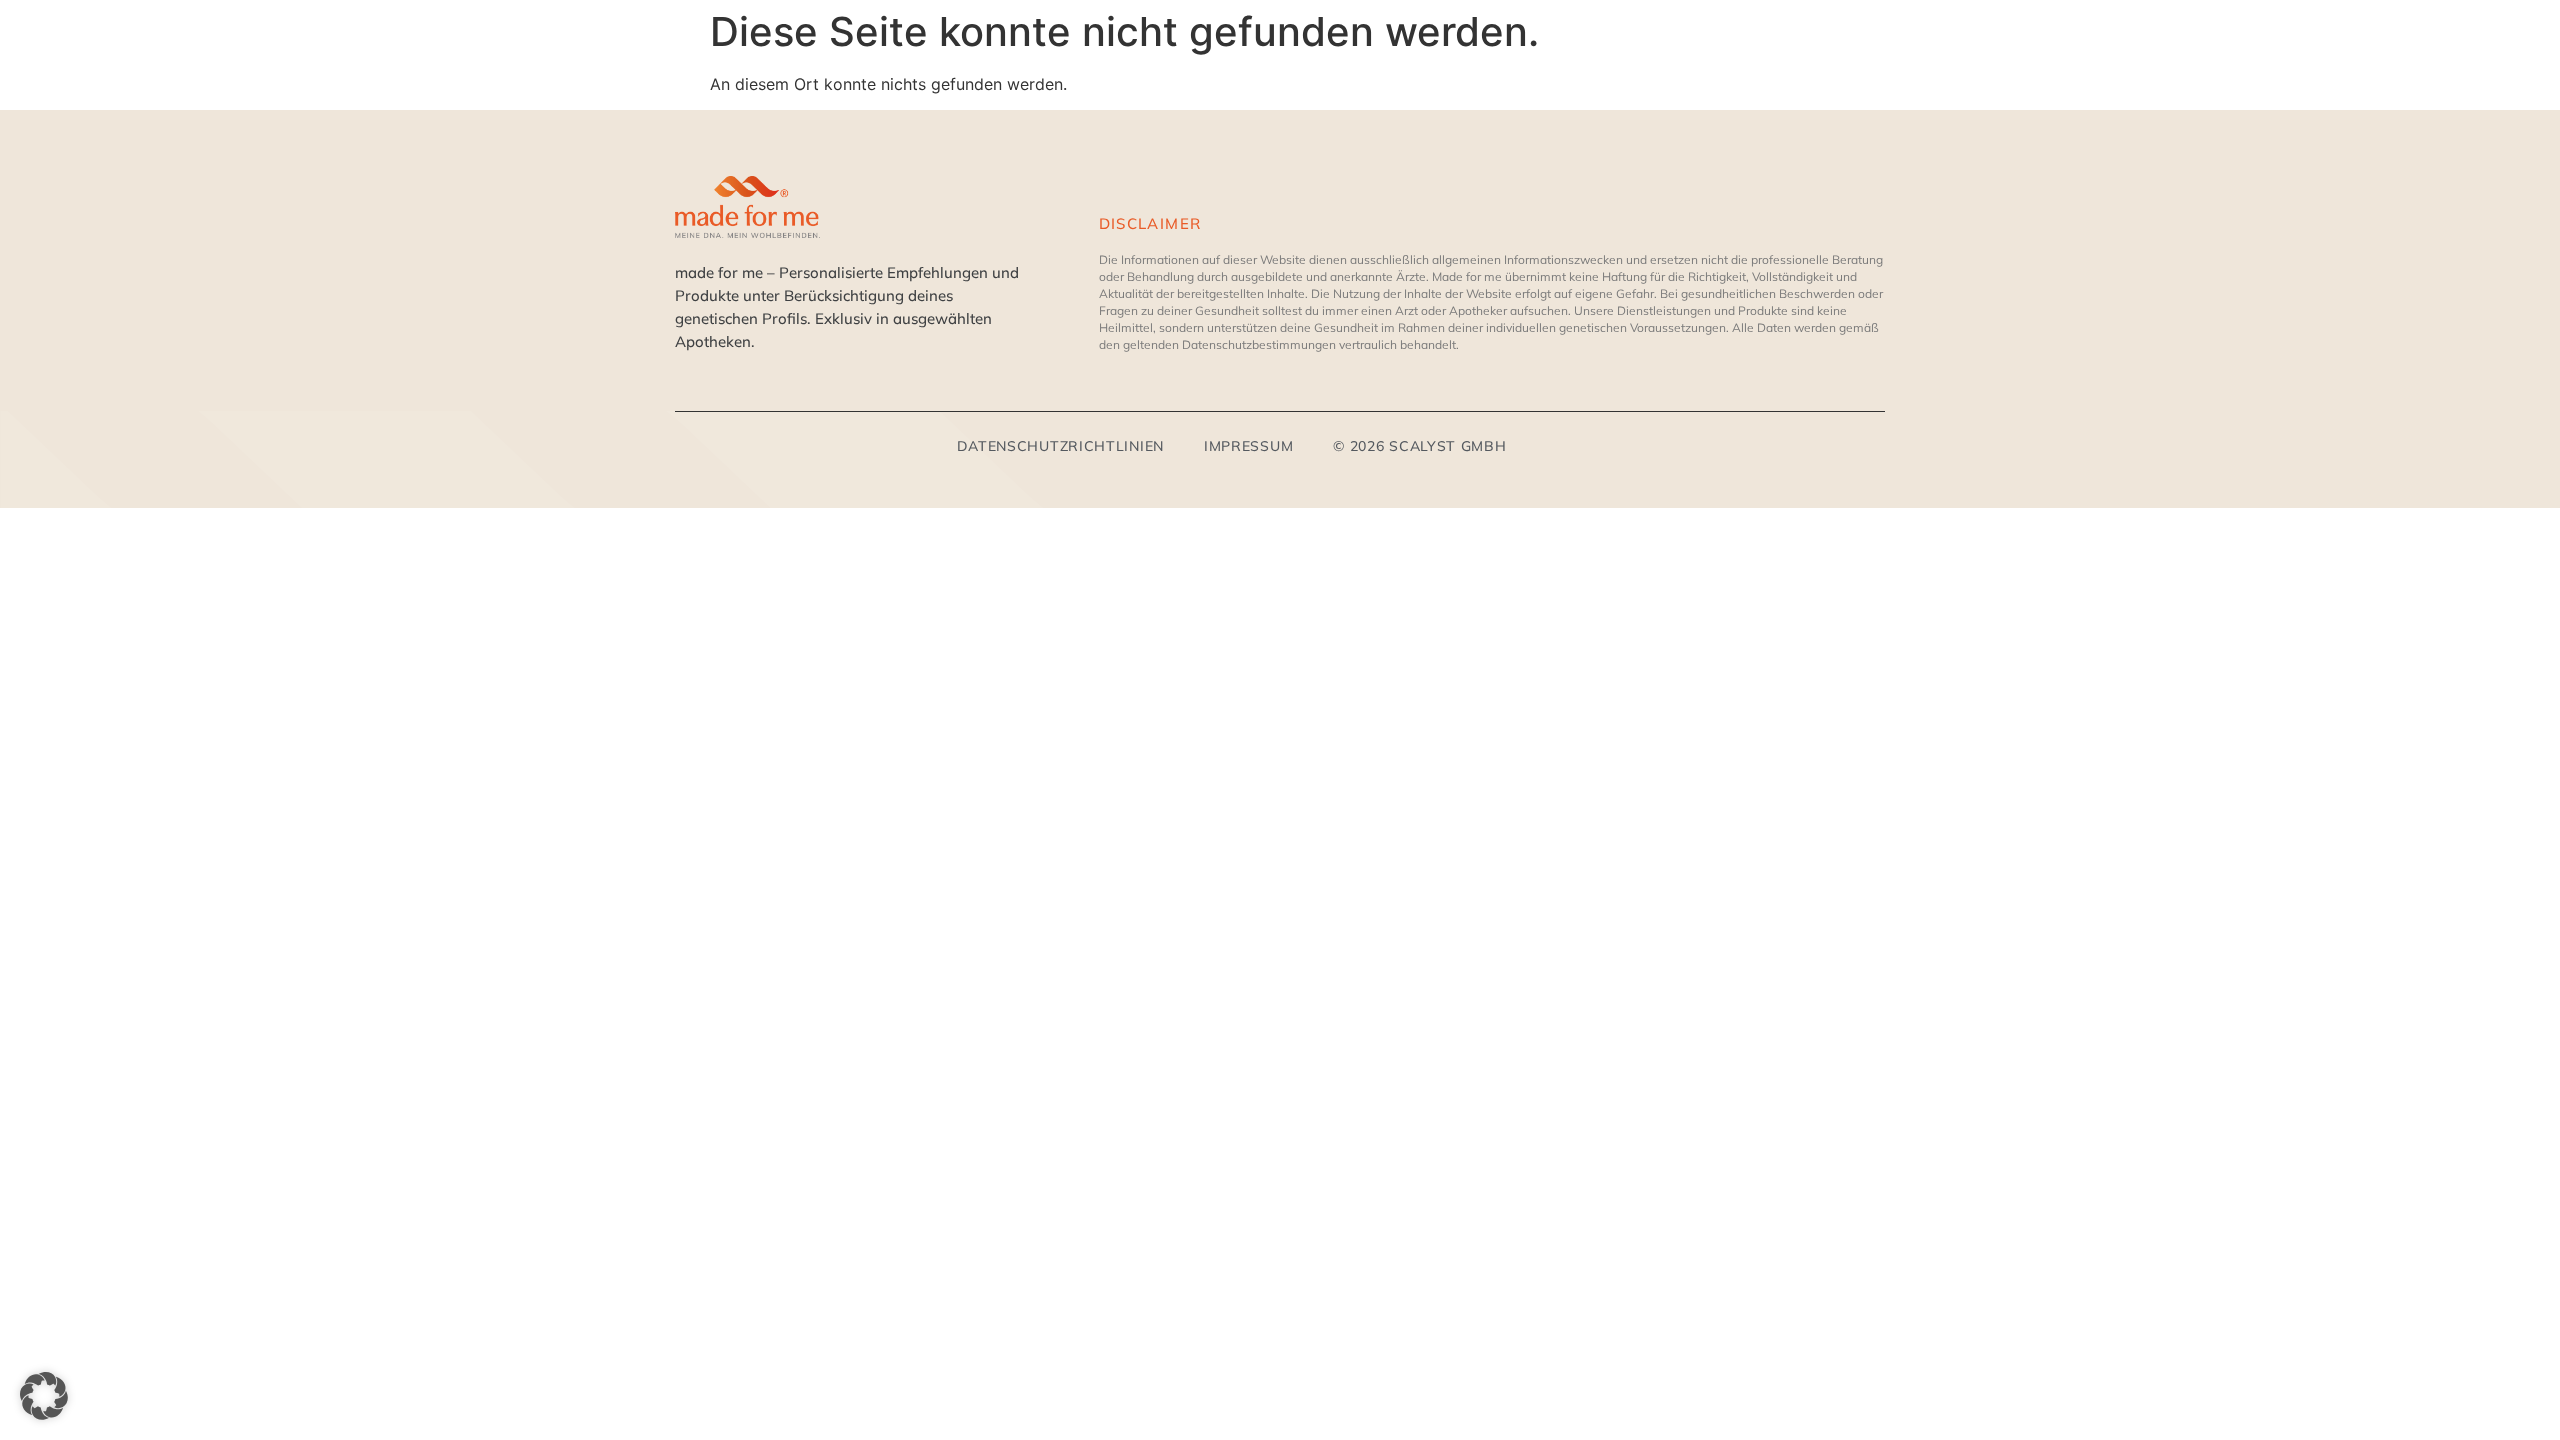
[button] (44, 1396)
